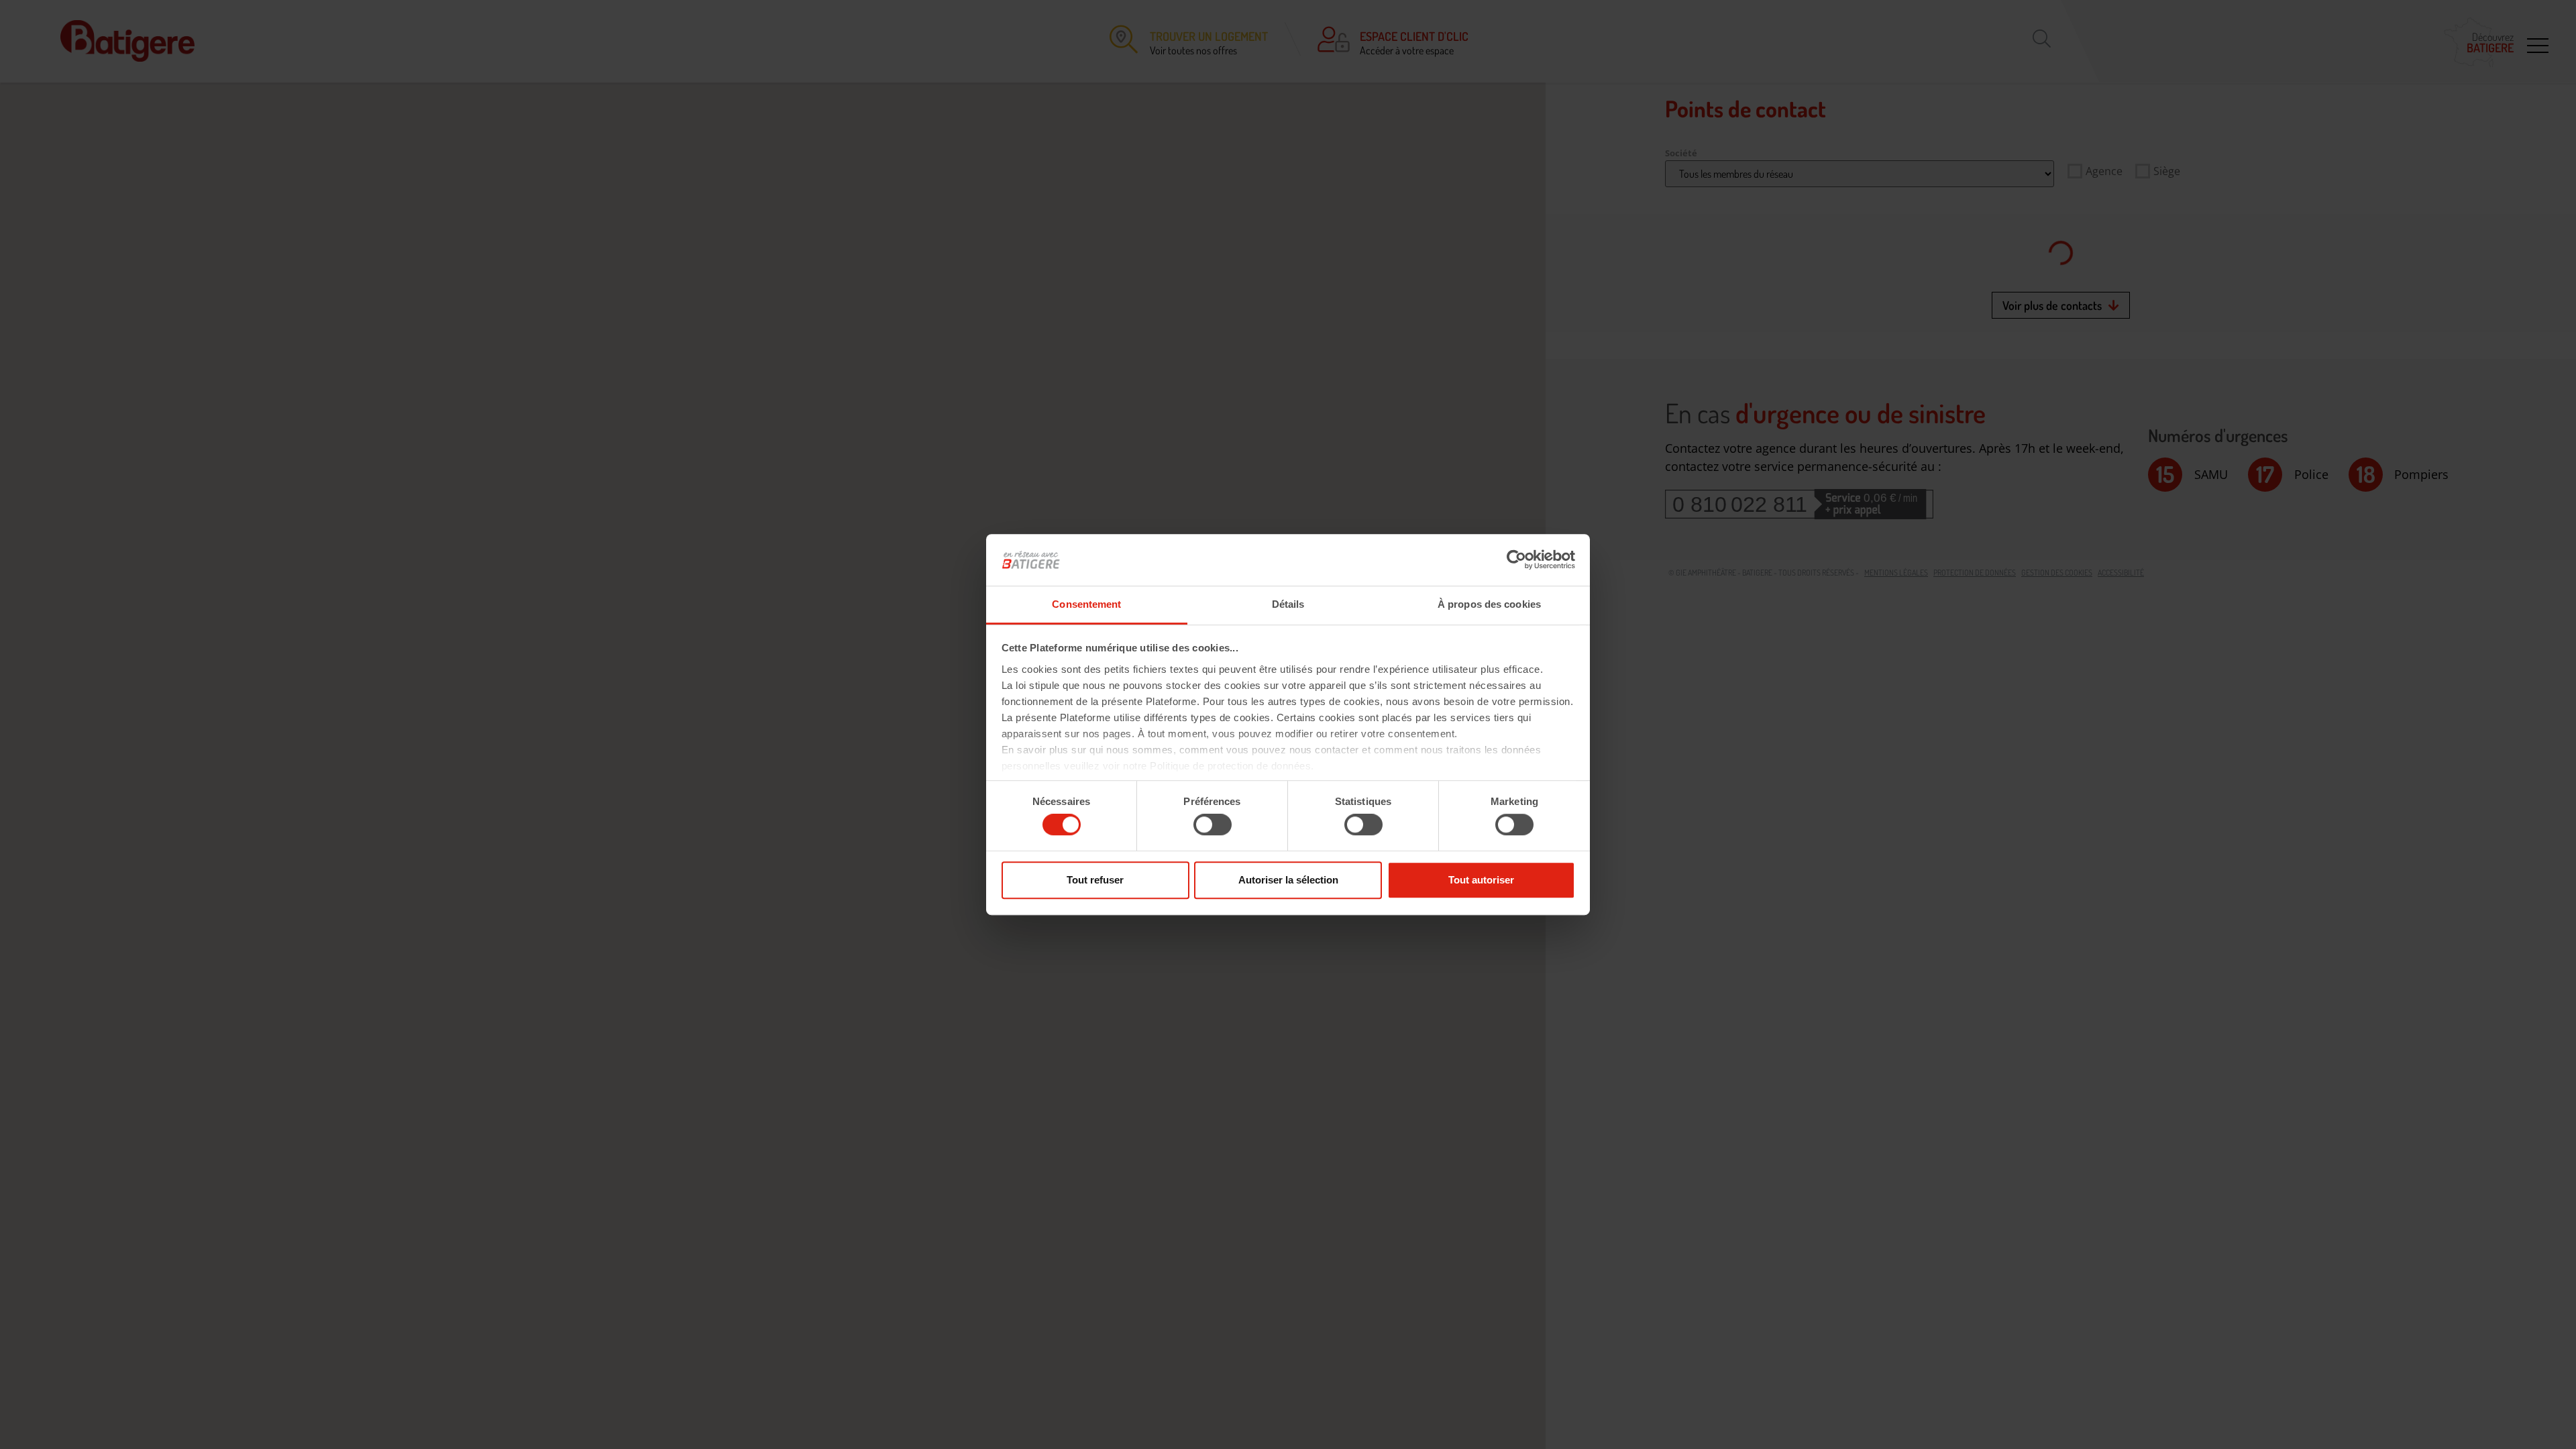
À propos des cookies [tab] (1489, 604)
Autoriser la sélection (1288, 880)
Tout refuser (1095, 880)
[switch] (1213, 824)
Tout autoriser (1481, 880)
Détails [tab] (1288, 604)
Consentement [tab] (1086, 604)
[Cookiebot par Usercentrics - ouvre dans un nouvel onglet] (1516, 560)
